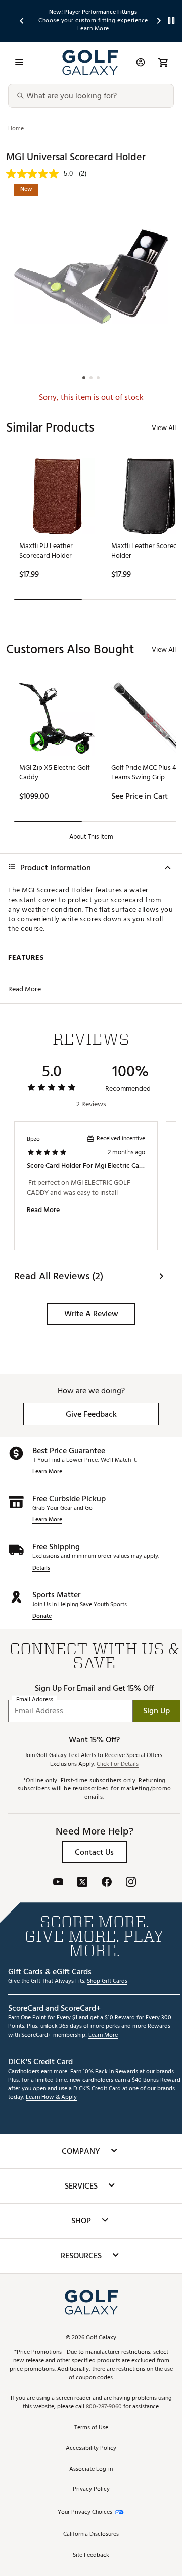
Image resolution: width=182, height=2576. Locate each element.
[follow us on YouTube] (58, 1883)
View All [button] (164, 428)
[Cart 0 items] (163, 62)
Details (41, 1568)
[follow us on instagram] (131, 1883)
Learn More (47, 1472)
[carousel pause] (171, 21)
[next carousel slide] (159, 21)
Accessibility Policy (91, 2449)
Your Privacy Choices (85, 2512)
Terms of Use (91, 2428)
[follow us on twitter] (82, 1883)
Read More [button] (25, 989)
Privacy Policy (91, 2490)
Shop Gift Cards (107, 1982)
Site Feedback (91, 2555)
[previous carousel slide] (22, 21)
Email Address (35, 1700)
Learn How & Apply (51, 2098)
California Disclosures (91, 2535)
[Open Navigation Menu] (19, 62)
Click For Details (118, 1764)
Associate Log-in (91, 2469)
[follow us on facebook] (107, 1883)
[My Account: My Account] (141, 62)
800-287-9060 (104, 2407)
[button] (91, 1314)
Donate (42, 1616)
